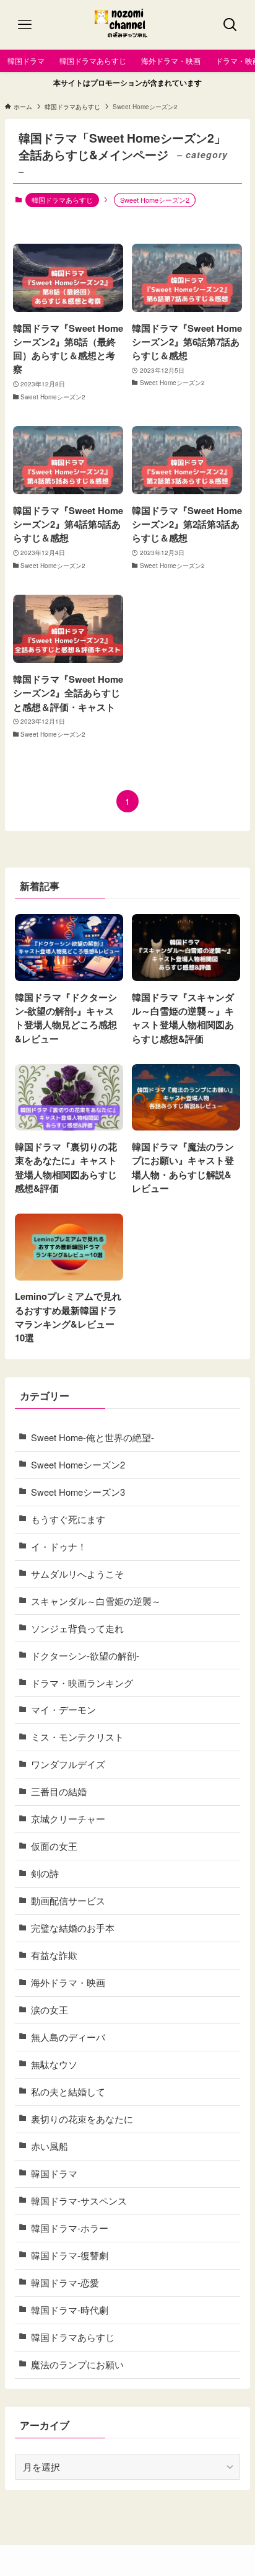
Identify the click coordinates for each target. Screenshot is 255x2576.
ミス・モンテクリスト (77, 1737)
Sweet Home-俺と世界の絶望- (93, 1437)
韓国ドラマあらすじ (62, 200)
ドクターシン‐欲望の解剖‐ (85, 1655)
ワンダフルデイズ (68, 1764)
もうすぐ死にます (68, 1519)
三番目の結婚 (59, 1791)
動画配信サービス (68, 1900)
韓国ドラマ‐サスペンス (79, 2201)
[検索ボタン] (230, 25)
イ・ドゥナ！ (59, 1546)
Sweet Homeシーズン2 (78, 1464)
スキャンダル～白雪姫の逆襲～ (96, 1601)
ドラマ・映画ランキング (82, 1683)
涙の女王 (50, 2010)
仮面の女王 (54, 1846)
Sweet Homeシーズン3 (78, 1492)
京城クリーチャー (68, 1819)
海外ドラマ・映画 (68, 1982)
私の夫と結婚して (68, 2091)
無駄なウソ (54, 2064)
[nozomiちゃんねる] (128, 25)
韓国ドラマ (54, 2173)
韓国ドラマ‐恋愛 (65, 2282)
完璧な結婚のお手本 (73, 1928)
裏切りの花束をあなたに (82, 2119)
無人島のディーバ (68, 2037)
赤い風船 (50, 2146)
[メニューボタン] (25, 25)
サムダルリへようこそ (77, 1574)
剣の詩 (45, 1873)
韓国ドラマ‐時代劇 (70, 2310)
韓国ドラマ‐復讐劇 (70, 2255)
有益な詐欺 (54, 1955)
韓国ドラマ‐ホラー (70, 2228)
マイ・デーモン (63, 1709)
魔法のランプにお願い (77, 2364)
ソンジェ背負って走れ (77, 1628)
